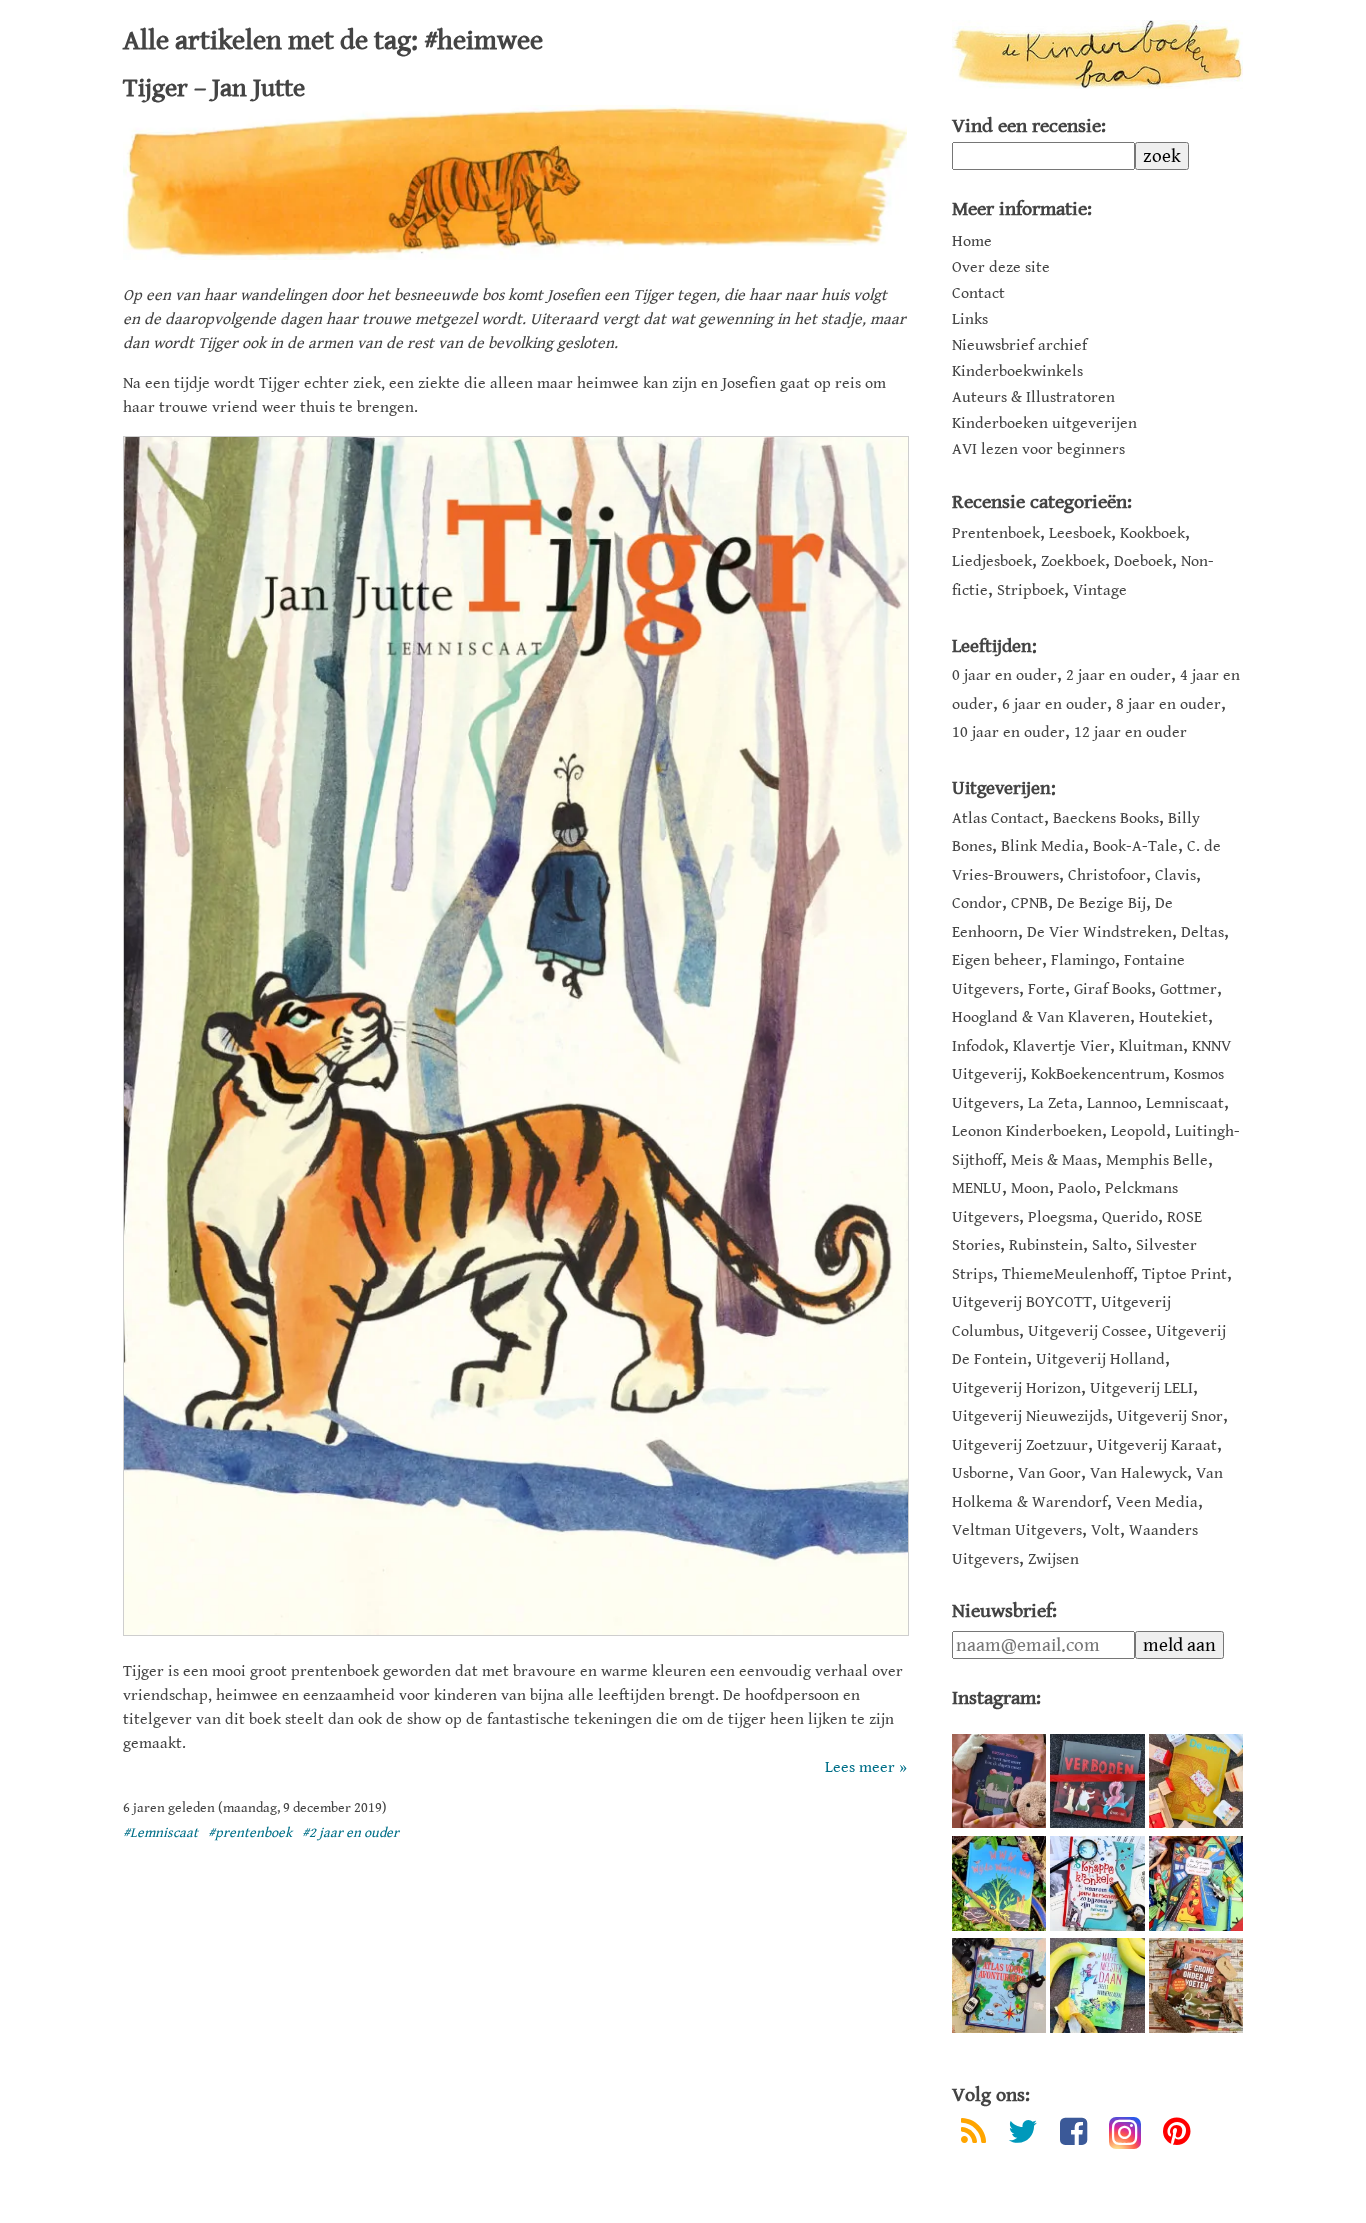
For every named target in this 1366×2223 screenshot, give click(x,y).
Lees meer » (866, 1767)
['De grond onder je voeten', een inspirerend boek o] (1196, 1985)
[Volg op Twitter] (1023, 2135)
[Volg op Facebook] (1073, 2135)
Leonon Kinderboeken (1027, 1131)
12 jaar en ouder (1130, 732)
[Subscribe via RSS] (973, 2135)
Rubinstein (1046, 1245)
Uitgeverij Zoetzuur (1020, 1445)
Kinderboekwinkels (1017, 372)
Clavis (1175, 875)
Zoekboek (1073, 561)
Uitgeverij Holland (1100, 1359)
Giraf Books (1112, 989)
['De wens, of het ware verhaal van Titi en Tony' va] (1196, 1781)
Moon (1030, 1188)
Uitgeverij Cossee (1087, 1331)
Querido (1130, 1217)
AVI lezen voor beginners (1038, 450)
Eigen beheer (997, 960)
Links (970, 320)
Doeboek (1143, 561)
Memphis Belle (1157, 1160)
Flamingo (1083, 960)
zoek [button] (1162, 156)
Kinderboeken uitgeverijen (1044, 424)
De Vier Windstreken (1099, 932)
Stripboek (1030, 590)
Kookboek (1152, 533)
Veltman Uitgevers (1017, 1530)
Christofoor (1107, 875)
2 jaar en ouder (1118, 675)
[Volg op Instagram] (1125, 2133)
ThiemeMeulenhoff (1067, 1274)
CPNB (1029, 903)
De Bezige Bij (1101, 903)
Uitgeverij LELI (1141, 1388)
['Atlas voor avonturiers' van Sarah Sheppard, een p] (999, 1985)
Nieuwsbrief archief (1019, 346)
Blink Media (1042, 846)
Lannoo (1112, 1103)
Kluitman (1151, 1046)
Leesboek (1080, 533)
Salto (1109, 1245)
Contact (978, 294)
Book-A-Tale (1135, 846)
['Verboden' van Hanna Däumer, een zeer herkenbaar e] (1097, 1781)
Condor (977, 903)
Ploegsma (1060, 1217)
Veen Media (1157, 1502)
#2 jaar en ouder (350, 1833)
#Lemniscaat (160, 1833)
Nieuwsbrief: (1004, 1611)
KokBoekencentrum (1098, 1074)
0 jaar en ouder (1004, 675)
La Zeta (1053, 1103)
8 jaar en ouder (1168, 704)
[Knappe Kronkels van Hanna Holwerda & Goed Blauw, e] (1097, 1883)
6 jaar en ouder (1054, 704)
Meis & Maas (1054, 1160)
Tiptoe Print (1184, 1274)
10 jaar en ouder (1008, 732)
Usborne (980, 1473)
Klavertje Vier (1061, 1046)
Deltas (1202, 932)
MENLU (977, 1188)
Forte (1046, 989)
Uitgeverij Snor (1170, 1416)
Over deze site (1001, 268)
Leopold (1138, 1131)
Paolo (1077, 1188)
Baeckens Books (1106, 818)
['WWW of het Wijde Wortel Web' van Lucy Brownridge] (999, 1883)
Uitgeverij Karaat (1157, 1445)
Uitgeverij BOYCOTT (1022, 1302)
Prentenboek (996, 533)
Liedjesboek (992, 561)
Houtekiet (1173, 1017)
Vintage (1100, 590)
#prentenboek (250, 1833)
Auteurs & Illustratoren (1033, 398)
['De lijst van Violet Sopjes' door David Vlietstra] (1196, 1883)
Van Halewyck (1138, 1473)
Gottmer (1188, 989)
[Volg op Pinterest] (1176, 2135)
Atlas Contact (998, 818)
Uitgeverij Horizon (1016, 1388)
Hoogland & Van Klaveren (1041, 1017)
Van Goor (1049, 1473)
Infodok (978, 1046)
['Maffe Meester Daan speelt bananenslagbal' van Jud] (1097, 1985)
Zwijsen (1053, 1559)
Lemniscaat (1185, 1103)
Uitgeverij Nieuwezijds (1030, 1416)
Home (972, 242)
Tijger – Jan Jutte (214, 88)
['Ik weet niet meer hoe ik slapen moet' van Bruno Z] (999, 1781)
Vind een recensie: (1029, 126)
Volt (1105, 1530)
